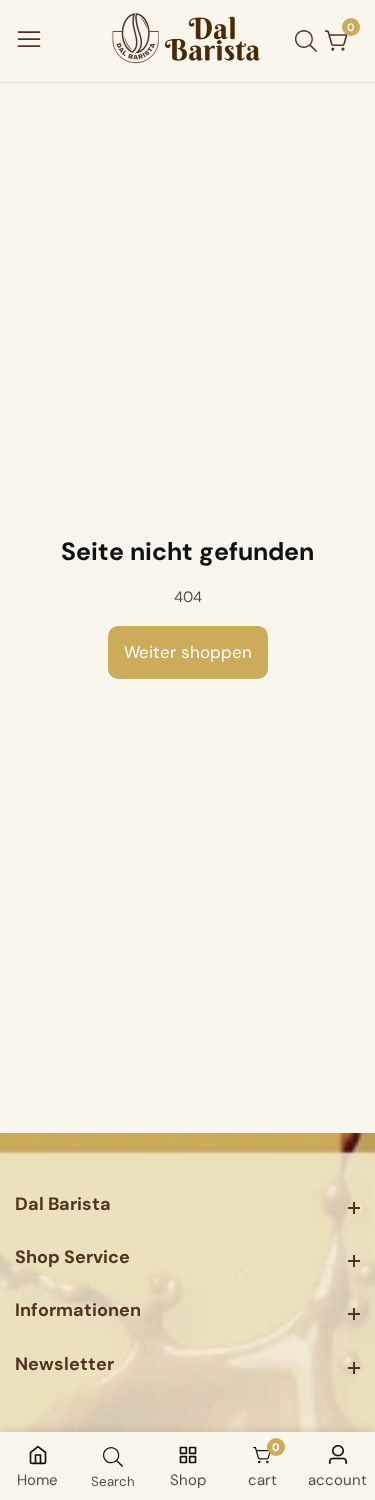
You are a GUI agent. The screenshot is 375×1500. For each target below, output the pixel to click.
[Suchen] (310, 41)
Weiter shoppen (188, 652)
